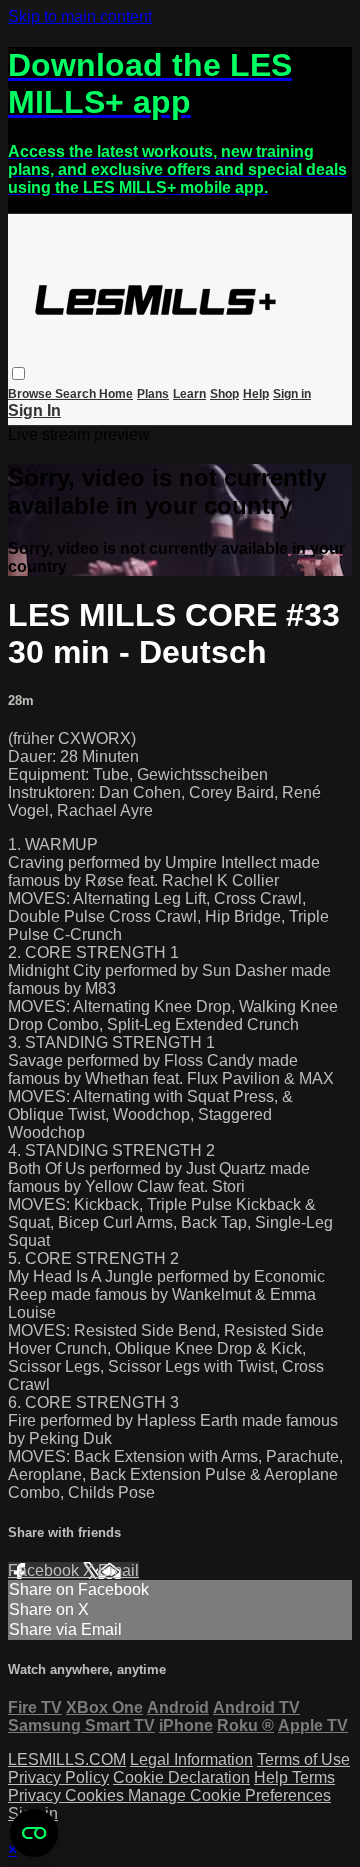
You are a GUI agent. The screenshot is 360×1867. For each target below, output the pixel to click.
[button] (18, 373)
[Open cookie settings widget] (34, 1833)
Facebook (45, 1570)
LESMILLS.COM (67, 1759)
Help (256, 394)
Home (116, 394)
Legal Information (191, 1759)
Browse (31, 394)
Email (118, 1570)
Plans (153, 394)
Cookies (96, 1795)
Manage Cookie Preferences (229, 1795)
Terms (313, 1777)
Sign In (34, 410)
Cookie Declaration (181, 1777)
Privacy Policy (58, 1777)
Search (77, 394)
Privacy (36, 1795)
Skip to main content (80, 16)
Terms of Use (303, 1759)
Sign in (292, 394)
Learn (189, 394)
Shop (224, 394)
